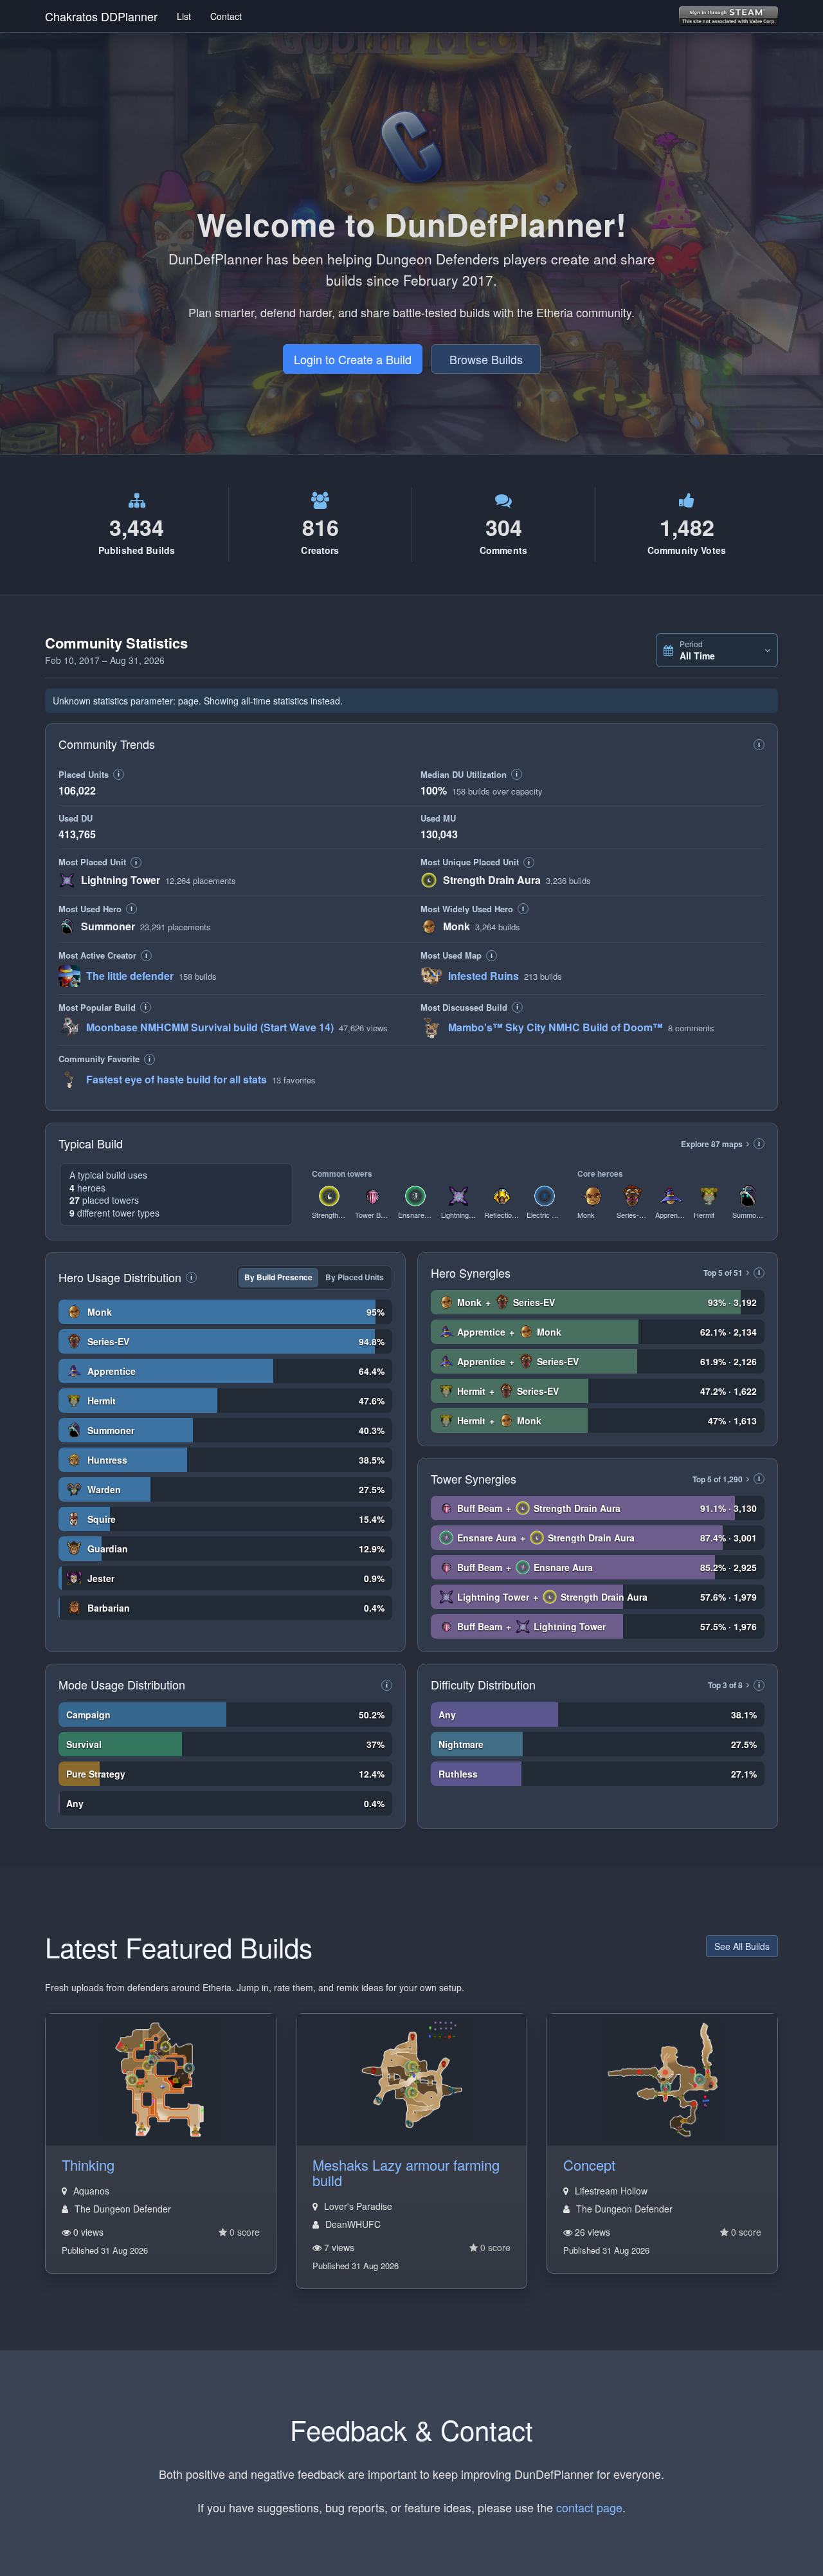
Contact (226, 16)
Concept (589, 2165)
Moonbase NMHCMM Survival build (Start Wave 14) (210, 1027)
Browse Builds (486, 359)
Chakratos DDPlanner (101, 16)
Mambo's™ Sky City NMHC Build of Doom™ (556, 1027)
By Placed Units (355, 1277)
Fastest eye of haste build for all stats (176, 1079)
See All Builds (742, 1946)
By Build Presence (278, 1277)
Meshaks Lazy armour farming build (406, 2172)
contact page (589, 2507)
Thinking (88, 2165)
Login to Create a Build (353, 359)
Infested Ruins (484, 976)
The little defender (130, 976)
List (184, 16)
